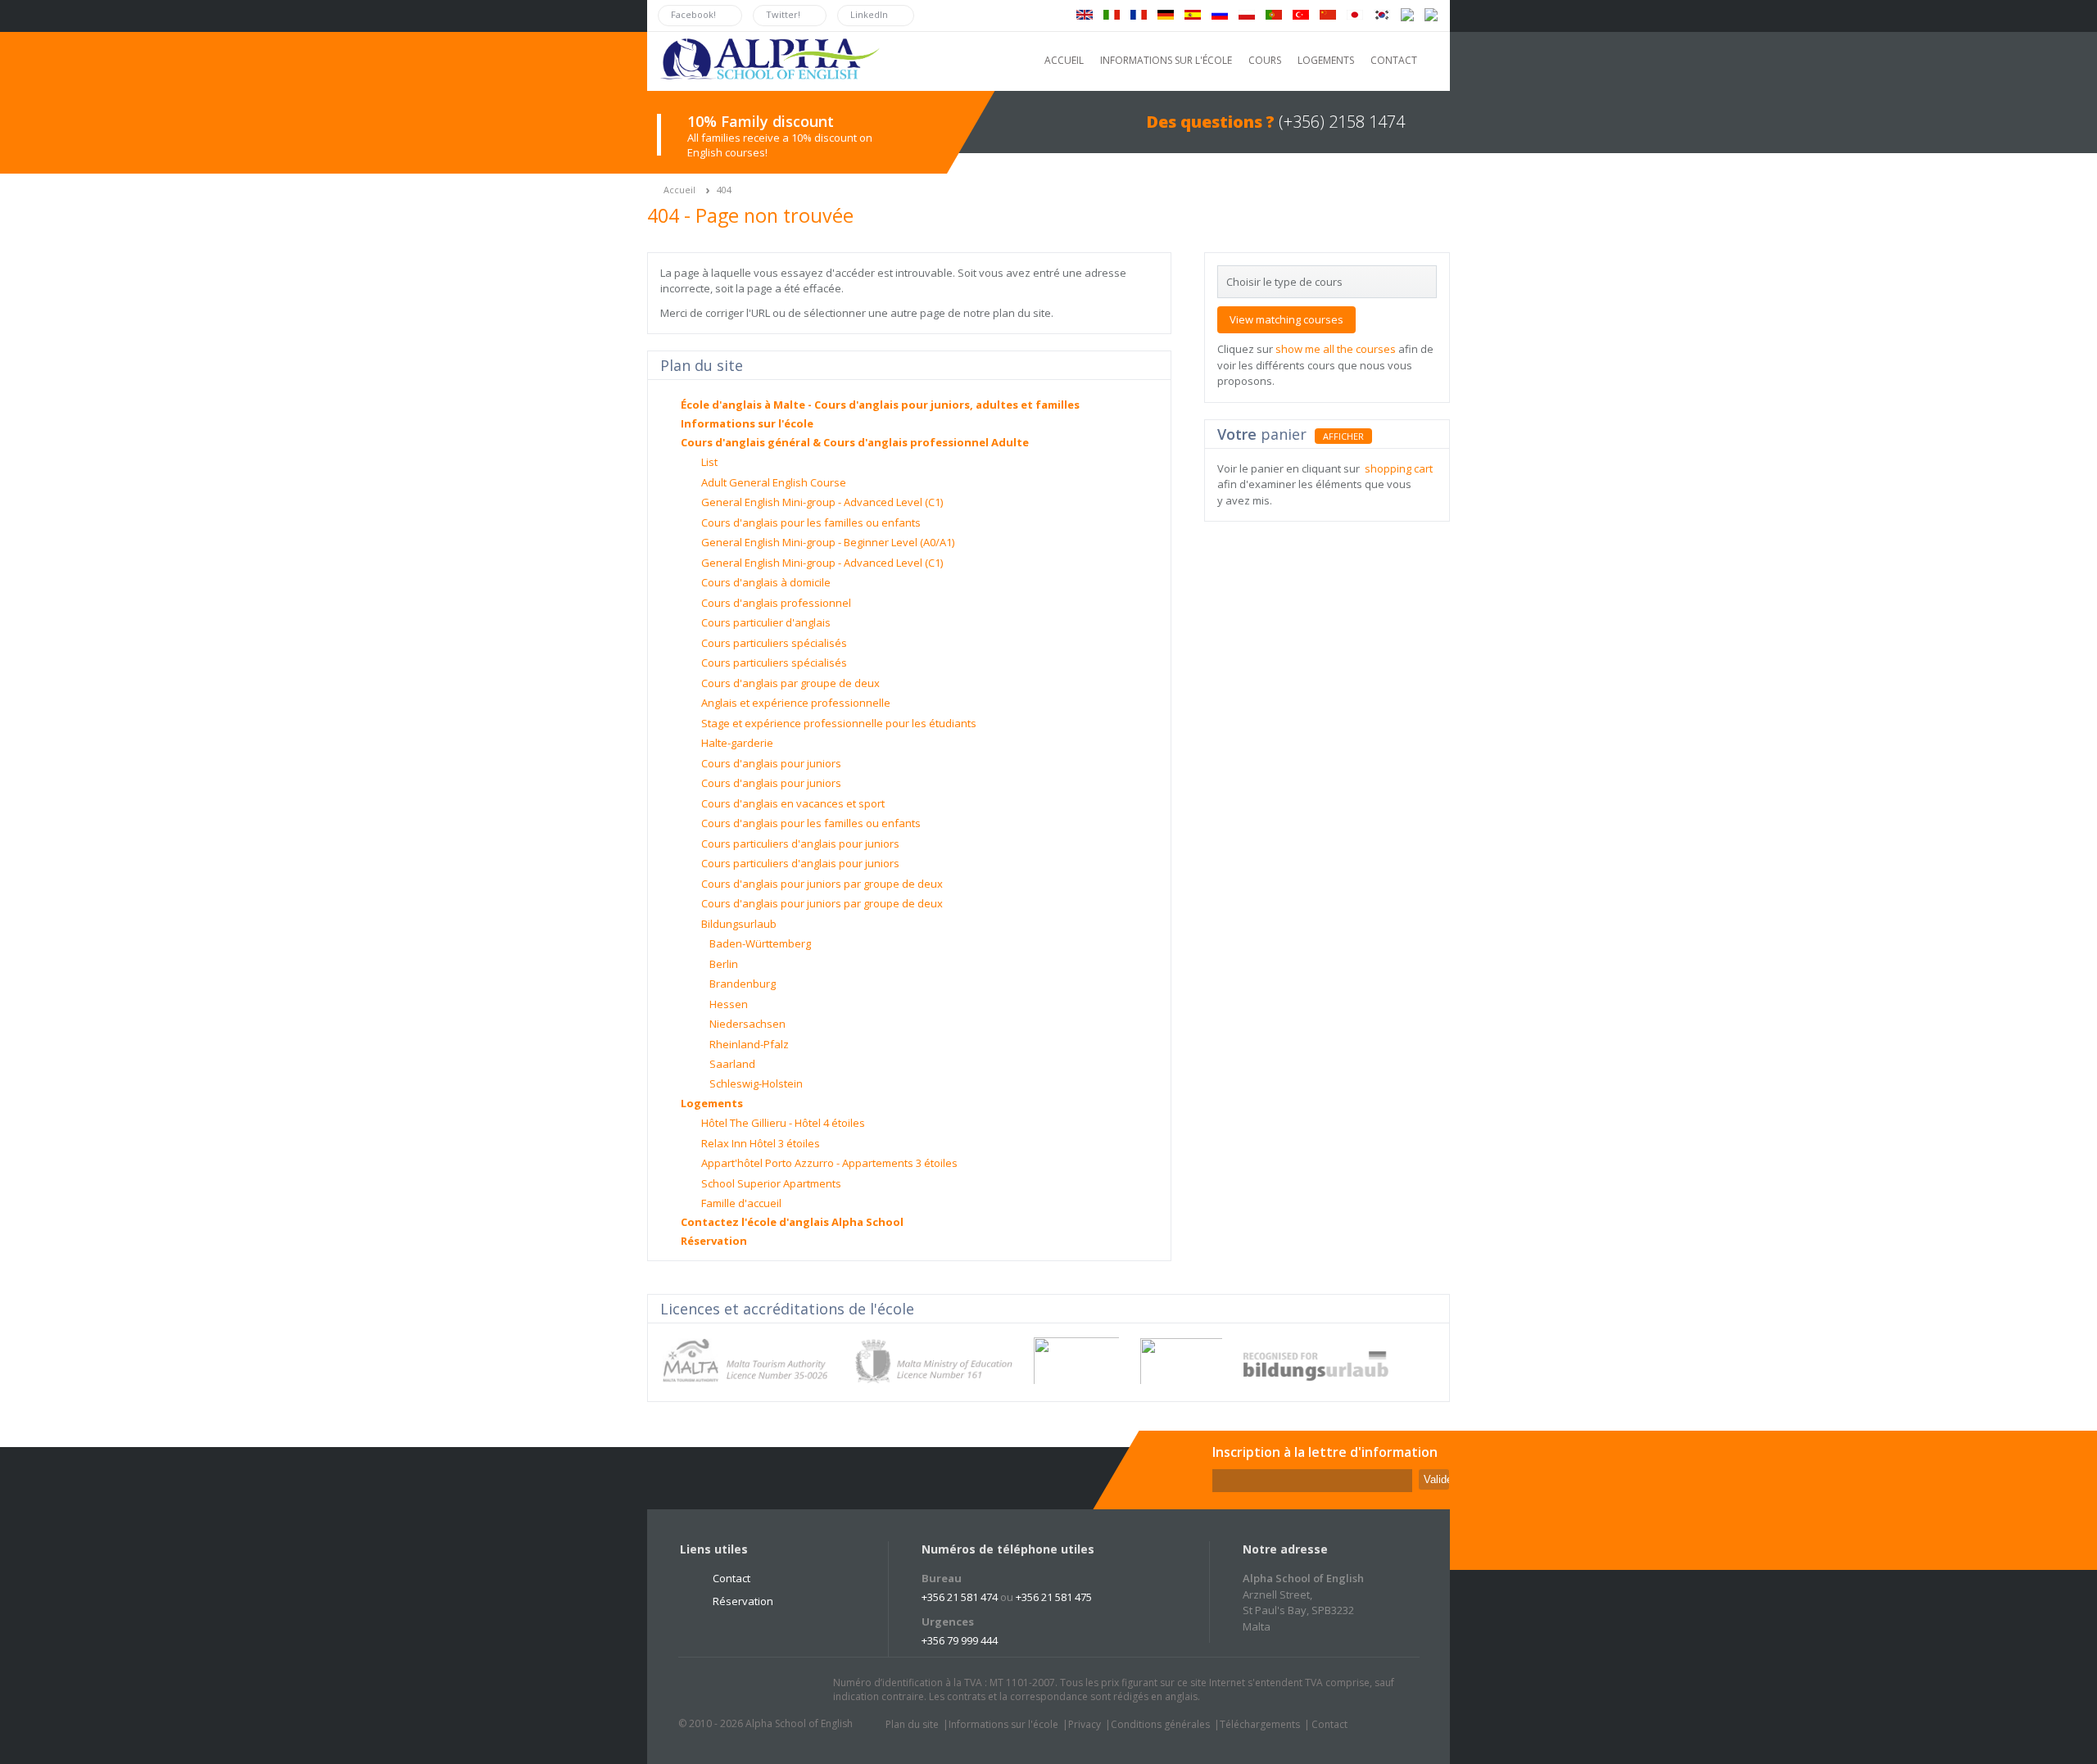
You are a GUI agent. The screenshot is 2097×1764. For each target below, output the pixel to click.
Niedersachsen (747, 1024)
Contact (731, 1578)
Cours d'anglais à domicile (766, 582)
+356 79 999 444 (960, 1640)
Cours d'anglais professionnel (776, 603)
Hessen (729, 1004)
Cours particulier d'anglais (766, 622)
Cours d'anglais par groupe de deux (790, 683)
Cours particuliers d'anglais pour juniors (800, 844)
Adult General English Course (774, 482)
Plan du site (912, 1724)
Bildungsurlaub (739, 924)
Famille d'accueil (741, 1203)
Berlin (724, 964)
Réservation (714, 1241)
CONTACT (1394, 60)
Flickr (769, 1690)
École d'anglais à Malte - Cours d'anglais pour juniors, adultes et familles (880, 405)
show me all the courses (1336, 349)
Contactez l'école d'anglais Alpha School (792, 1222)
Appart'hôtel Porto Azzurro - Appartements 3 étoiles (829, 1163)
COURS (1265, 60)
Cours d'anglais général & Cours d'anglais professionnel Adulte (855, 442)
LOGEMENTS (1326, 60)
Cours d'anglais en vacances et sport (793, 803)
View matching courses (1286, 319)
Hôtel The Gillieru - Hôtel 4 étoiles (783, 1123)
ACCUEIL (1064, 60)
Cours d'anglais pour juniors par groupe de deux (822, 884)
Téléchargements (1260, 1724)
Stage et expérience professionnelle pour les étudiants (839, 723)
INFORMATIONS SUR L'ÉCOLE (1166, 60)
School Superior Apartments (771, 1183)
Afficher (1343, 436)
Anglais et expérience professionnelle (796, 703)
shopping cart (1399, 468)
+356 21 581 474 (960, 1597)
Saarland (732, 1064)
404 (724, 190)
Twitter (707, 1690)
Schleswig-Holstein (756, 1083)
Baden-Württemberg (760, 943)
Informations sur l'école (747, 423)
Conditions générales (1160, 1724)
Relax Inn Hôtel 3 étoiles (761, 1143)
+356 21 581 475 (1054, 1597)
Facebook (738, 1690)
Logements (712, 1103)
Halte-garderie (737, 743)
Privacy (1085, 1724)
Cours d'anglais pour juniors (771, 763)
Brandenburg (743, 984)
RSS (800, 1690)
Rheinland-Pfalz (749, 1044)
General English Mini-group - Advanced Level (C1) (822, 502)
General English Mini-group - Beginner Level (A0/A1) (828, 542)
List (709, 462)
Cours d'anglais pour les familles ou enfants (811, 522)
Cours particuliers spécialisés (774, 643)
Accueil (679, 190)
